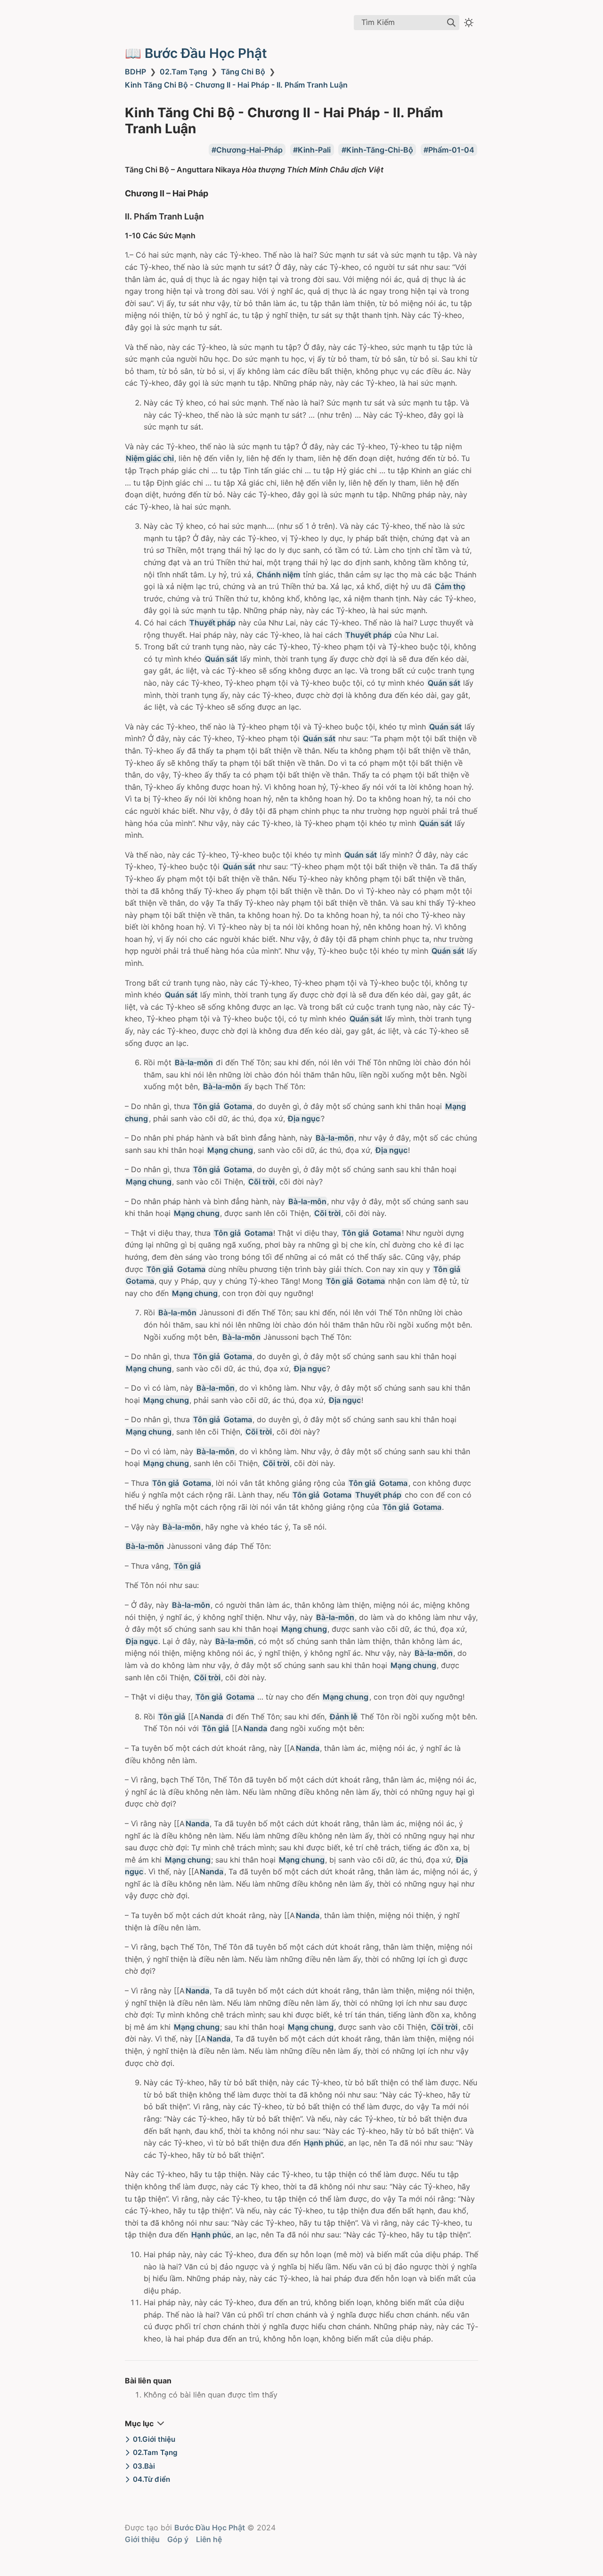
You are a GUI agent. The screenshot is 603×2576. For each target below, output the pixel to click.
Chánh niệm (278, 575)
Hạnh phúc (324, 2143)
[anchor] (217, 193)
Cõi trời (261, 1182)
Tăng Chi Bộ (243, 72)
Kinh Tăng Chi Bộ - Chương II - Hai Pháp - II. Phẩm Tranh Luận (236, 85)
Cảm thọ (450, 586)
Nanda (212, 1717)
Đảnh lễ (343, 1717)
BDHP (135, 72)
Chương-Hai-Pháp (249, 150)
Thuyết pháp (212, 623)
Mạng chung (230, 1150)
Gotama (238, 1106)
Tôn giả (207, 1106)
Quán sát (221, 659)
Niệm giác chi (150, 458)
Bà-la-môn (194, 1062)
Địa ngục (304, 1118)
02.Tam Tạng (183, 72)
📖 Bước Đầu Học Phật (196, 53)
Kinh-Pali (314, 150)
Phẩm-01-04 (451, 150)
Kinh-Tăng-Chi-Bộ (380, 150)
